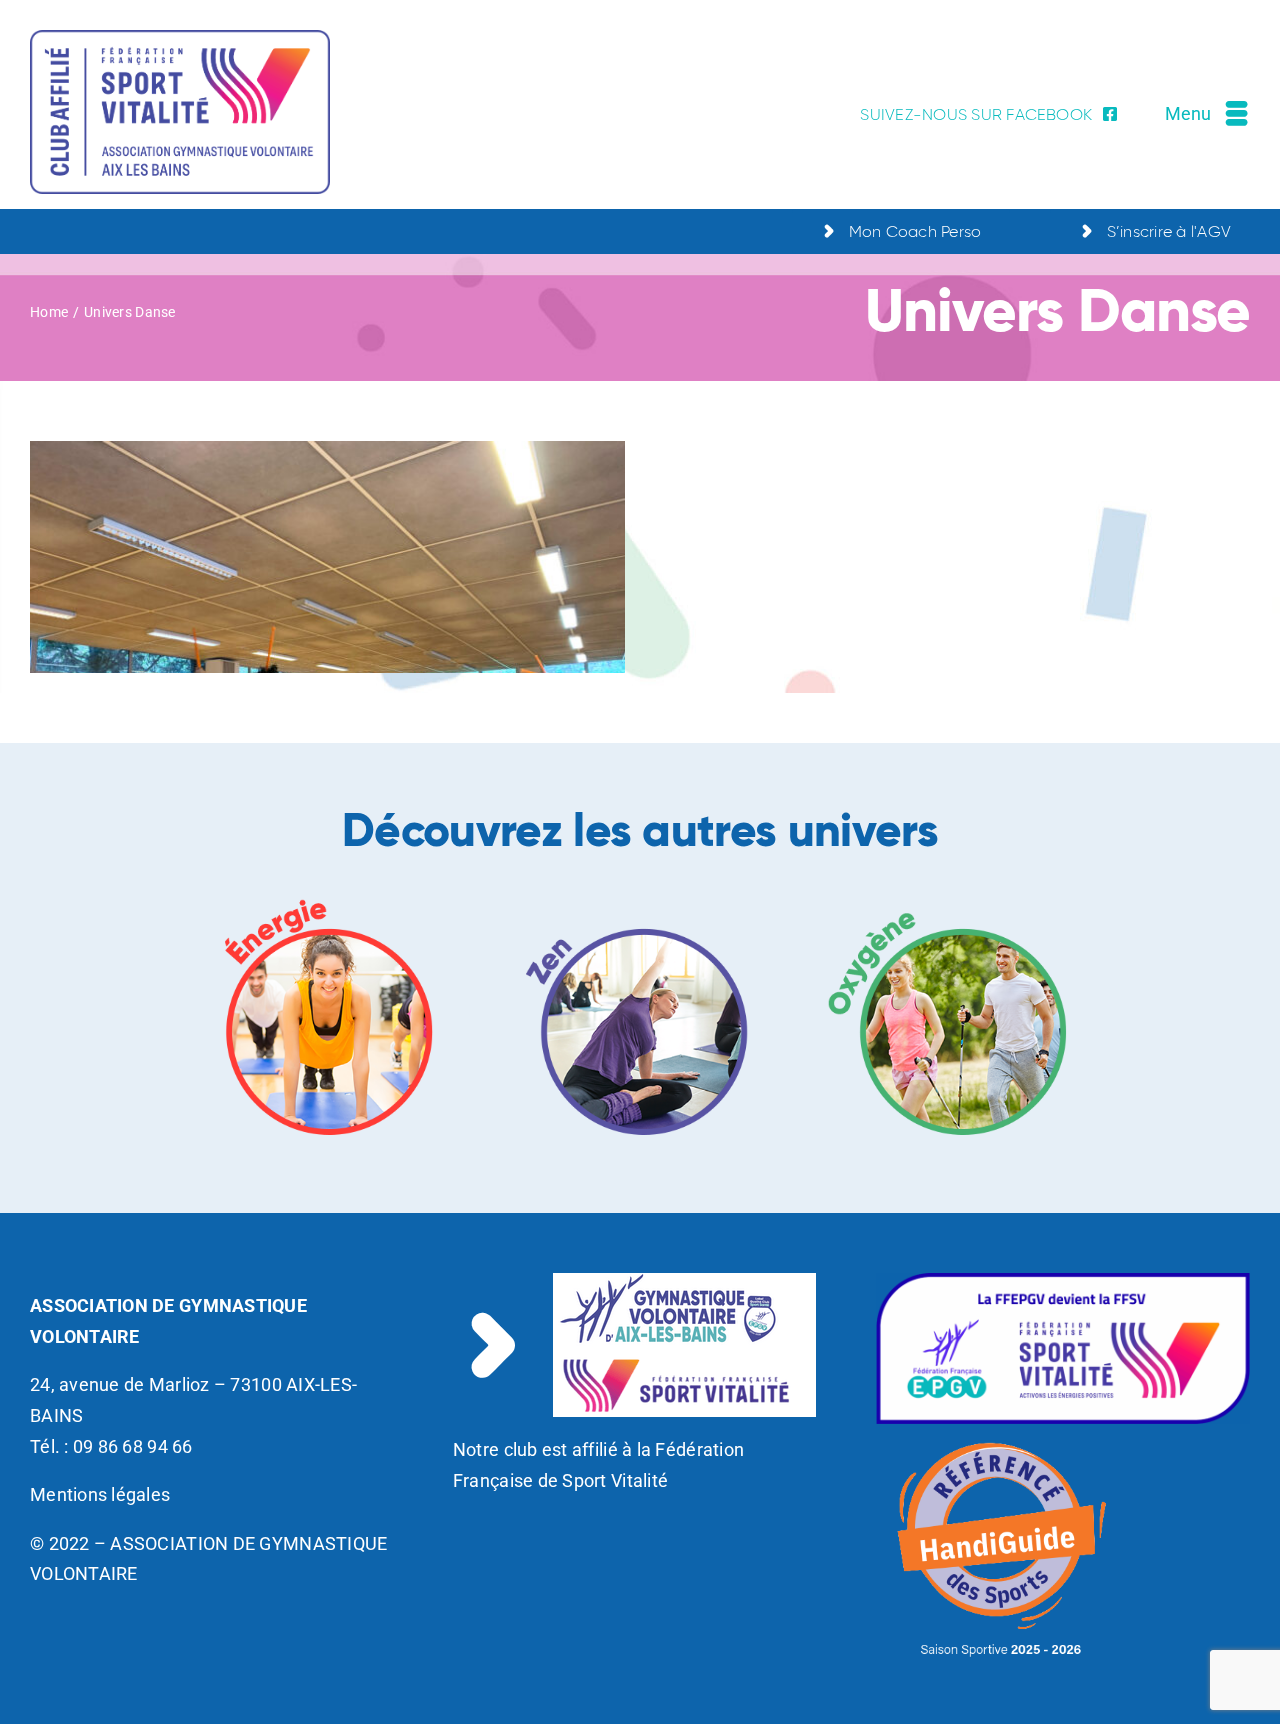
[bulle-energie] (330, 901)
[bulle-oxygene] (950, 901)
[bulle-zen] (640, 901)
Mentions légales (100, 1494)
